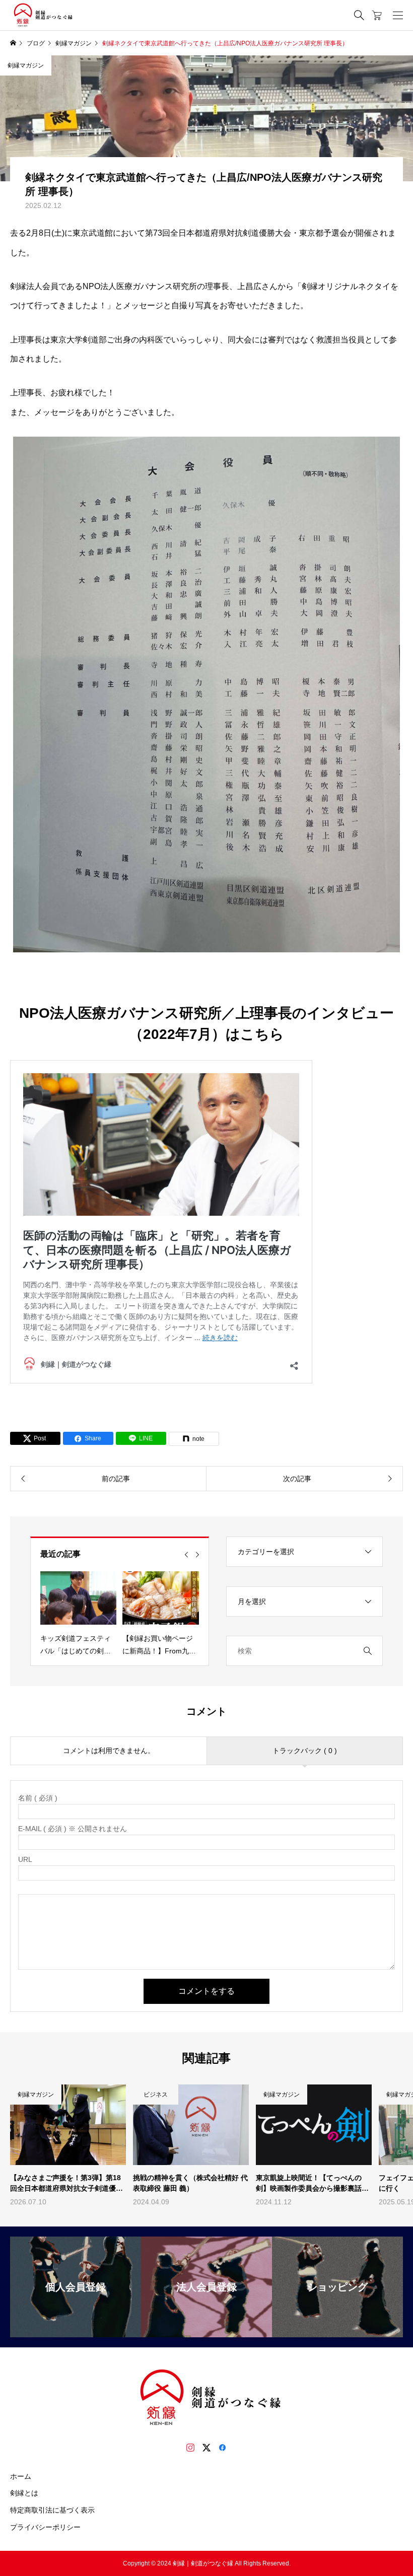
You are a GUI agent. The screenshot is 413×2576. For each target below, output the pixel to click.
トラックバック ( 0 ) (305, 1751)
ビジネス (156, 2095)
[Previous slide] (186, 1555)
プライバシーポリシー (45, 2527)
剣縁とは (24, 2493)
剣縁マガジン (26, 65)
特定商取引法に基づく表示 (52, 2510)
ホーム (21, 2476)
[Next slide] (197, 1555)
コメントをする (206, 1991)
